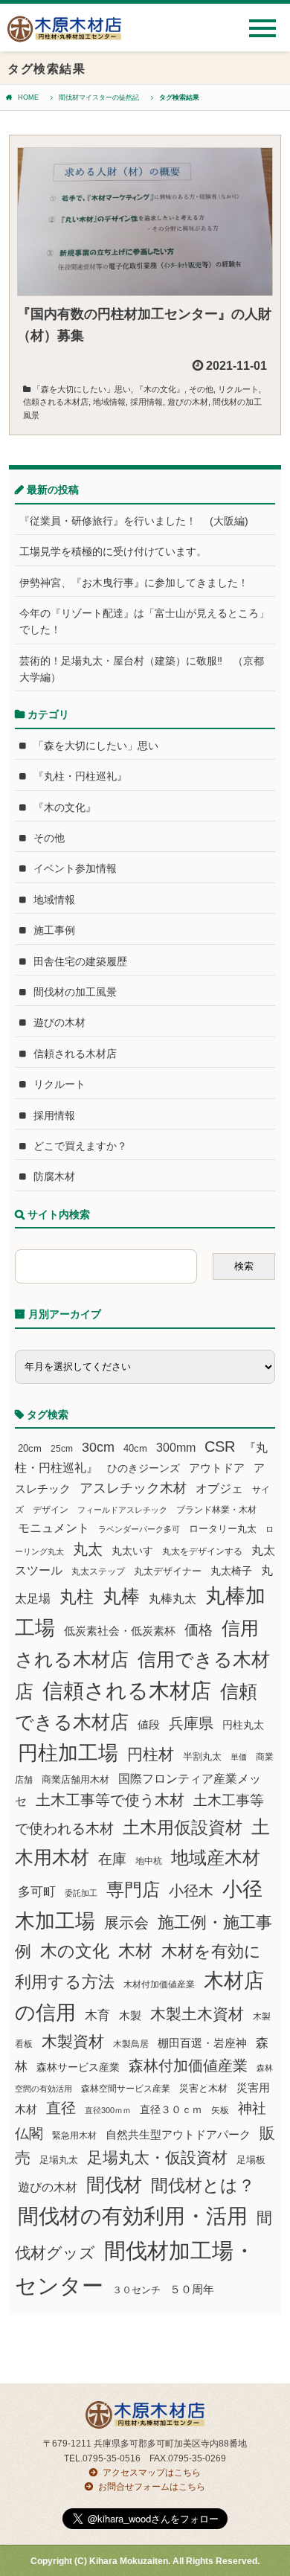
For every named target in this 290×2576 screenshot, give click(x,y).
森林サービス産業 (78, 2067)
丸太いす (132, 1551)
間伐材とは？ (203, 2185)
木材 (135, 1951)
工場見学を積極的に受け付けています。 (113, 551)
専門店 (133, 1890)
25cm (62, 1448)
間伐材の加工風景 (75, 992)
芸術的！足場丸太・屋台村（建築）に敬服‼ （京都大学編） (142, 669)
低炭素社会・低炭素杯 (120, 1631)
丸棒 (121, 1596)
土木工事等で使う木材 (110, 1800)
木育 (97, 2015)
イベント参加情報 (75, 868)
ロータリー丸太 (223, 1529)
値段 (149, 1724)
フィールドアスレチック (122, 1510)
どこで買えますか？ (80, 1146)
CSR (220, 1446)
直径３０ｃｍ (171, 2109)
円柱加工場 (68, 1753)
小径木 (191, 1891)
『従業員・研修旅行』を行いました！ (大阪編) (139, 521)
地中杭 (149, 1861)
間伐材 (114, 2185)
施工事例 (54, 930)
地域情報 (109, 402)
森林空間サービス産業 (126, 2089)
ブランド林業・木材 (216, 1509)
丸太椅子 (231, 1571)
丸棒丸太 (173, 1599)
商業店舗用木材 (75, 1779)
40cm (135, 1449)
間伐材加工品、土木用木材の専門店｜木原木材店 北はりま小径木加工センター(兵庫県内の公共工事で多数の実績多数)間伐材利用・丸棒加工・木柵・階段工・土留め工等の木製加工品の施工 (64, 35)
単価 (239, 1757)
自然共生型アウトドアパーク (178, 2135)
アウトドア (217, 1468)
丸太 (88, 1549)
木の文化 (75, 1951)
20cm (30, 1449)
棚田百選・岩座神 (202, 2043)
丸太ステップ (98, 1571)
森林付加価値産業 (188, 2066)
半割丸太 (202, 1756)
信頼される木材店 (56, 402)
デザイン (51, 1510)
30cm (98, 1447)
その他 (201, 389)
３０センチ (136, 2290)
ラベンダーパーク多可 (139, 1529)
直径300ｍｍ (108, 2110)
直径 (61, 2108)
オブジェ (219, 1488)
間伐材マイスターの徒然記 (99, 97)
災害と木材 (203, 2088)
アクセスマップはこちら (152, 2473)
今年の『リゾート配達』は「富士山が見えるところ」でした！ (144, 621)
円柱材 (151, 1755)
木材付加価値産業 (159, 1984)
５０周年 (192, 2290)
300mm (176, 1448)
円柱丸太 (243, 1725)
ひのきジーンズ (144, 1468)
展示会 (126, 1923)
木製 (130, 2015)
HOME (28, 97)
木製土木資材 (197, 2014)
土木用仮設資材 (183, 1827)
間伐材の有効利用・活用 (133, 2216)
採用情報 (146, 402)
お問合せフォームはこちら (152, 2487)
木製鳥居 (131, 2044)
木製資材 (73, 2041)
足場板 (251, 2160)
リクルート (238, 389)
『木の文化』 (160, 389)
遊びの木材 (188, 402)
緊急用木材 (74, 2136)
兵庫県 (191, 1723)
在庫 (112, 1859)
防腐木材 (54, 1176)
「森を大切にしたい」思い (82, 389)
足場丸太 (59, 2160)
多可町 (37, 1891)
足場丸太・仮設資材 (157, 2157)
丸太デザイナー (168, 1571)
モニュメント (54, 1528)
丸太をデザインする (202, 1551)
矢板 (220, 2110)
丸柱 (77, 1597)
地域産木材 (216, 1858)
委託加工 (81, 1893)
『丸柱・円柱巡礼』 (80, 776)
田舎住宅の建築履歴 (80, 961)
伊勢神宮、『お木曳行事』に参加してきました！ (134, 583)
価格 (199, 1630)
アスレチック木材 (133, 1488)
